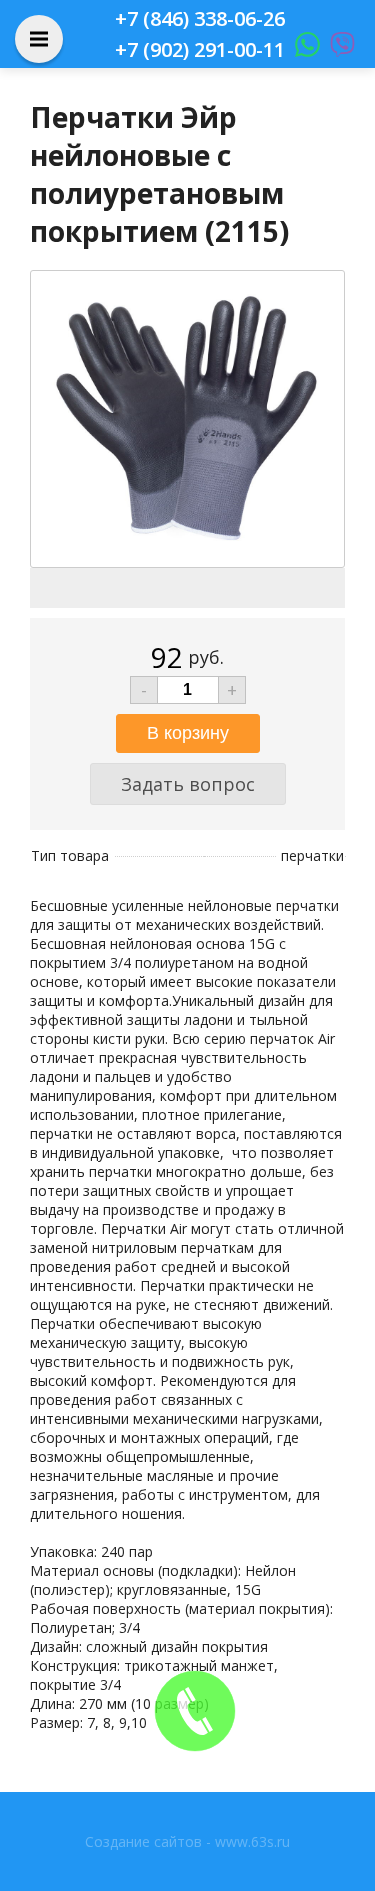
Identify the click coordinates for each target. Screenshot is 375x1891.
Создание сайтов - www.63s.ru (187, 1841)
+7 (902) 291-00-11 (200, 49)
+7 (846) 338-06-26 (200, 18)
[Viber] (337, 49)
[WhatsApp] (302, 49)
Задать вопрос (188, 784)
